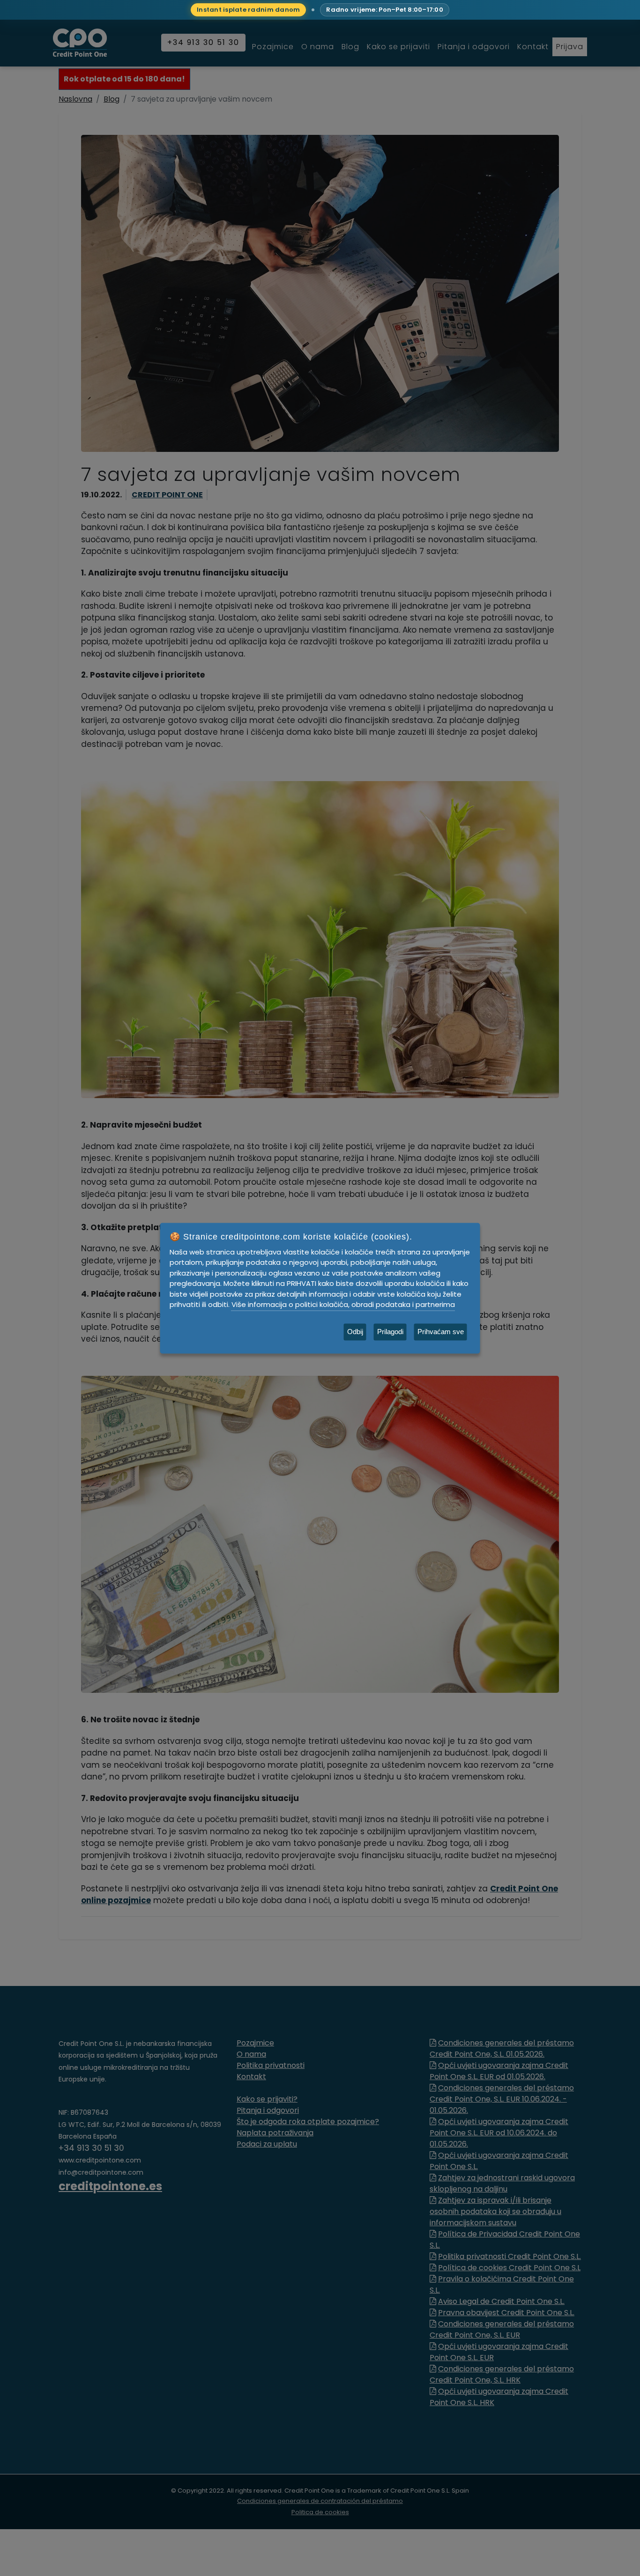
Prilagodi (390, 1332)
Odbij (355, 1332)
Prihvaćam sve (441, 1332)
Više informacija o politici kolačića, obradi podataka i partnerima (343, 1304)
